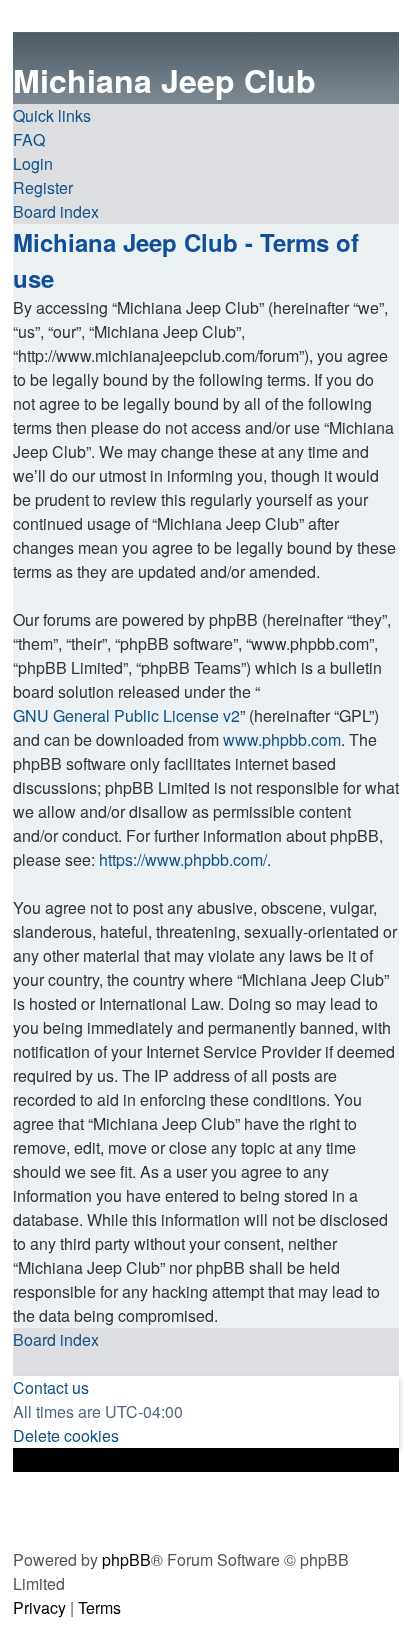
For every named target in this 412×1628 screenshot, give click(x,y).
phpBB (126, 1559)
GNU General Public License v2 (126, 715)
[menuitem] (29, 140)
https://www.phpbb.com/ (183, 859)
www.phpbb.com (282, 739)
